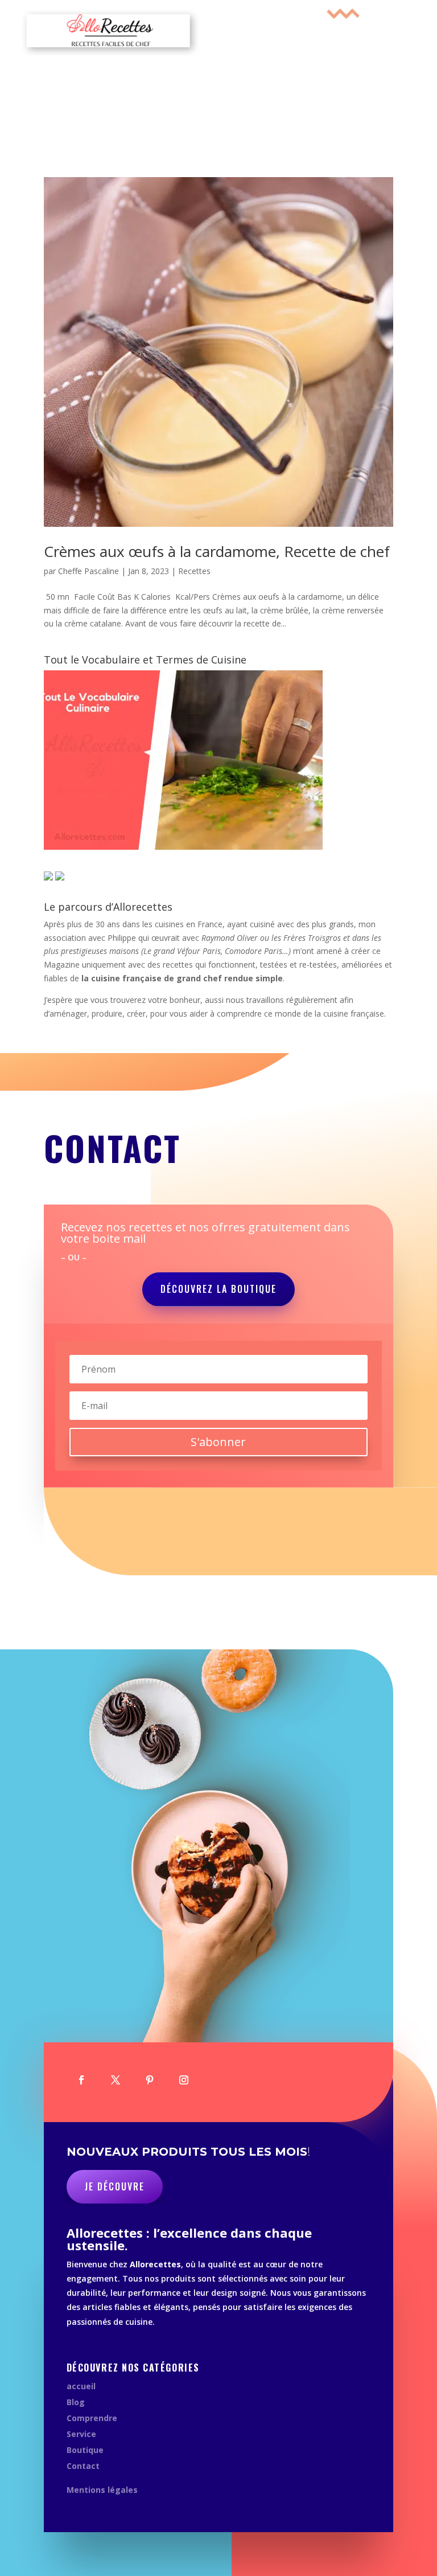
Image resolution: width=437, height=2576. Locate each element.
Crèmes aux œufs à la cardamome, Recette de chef (217, 551)
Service (81, 2434)
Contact (83, 2466)
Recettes (194, 571)
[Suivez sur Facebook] (81, 2080)
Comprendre (92, 2418)
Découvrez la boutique (218, 1289)
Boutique (85, 2450)
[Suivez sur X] (116, 2080)
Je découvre (115, 2186)
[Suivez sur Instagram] (184, 2080)
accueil (81, 2386)
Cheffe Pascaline (88, 571)
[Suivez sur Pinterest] (150, 2080)
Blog (76, 2402)
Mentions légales (102, 2490)
